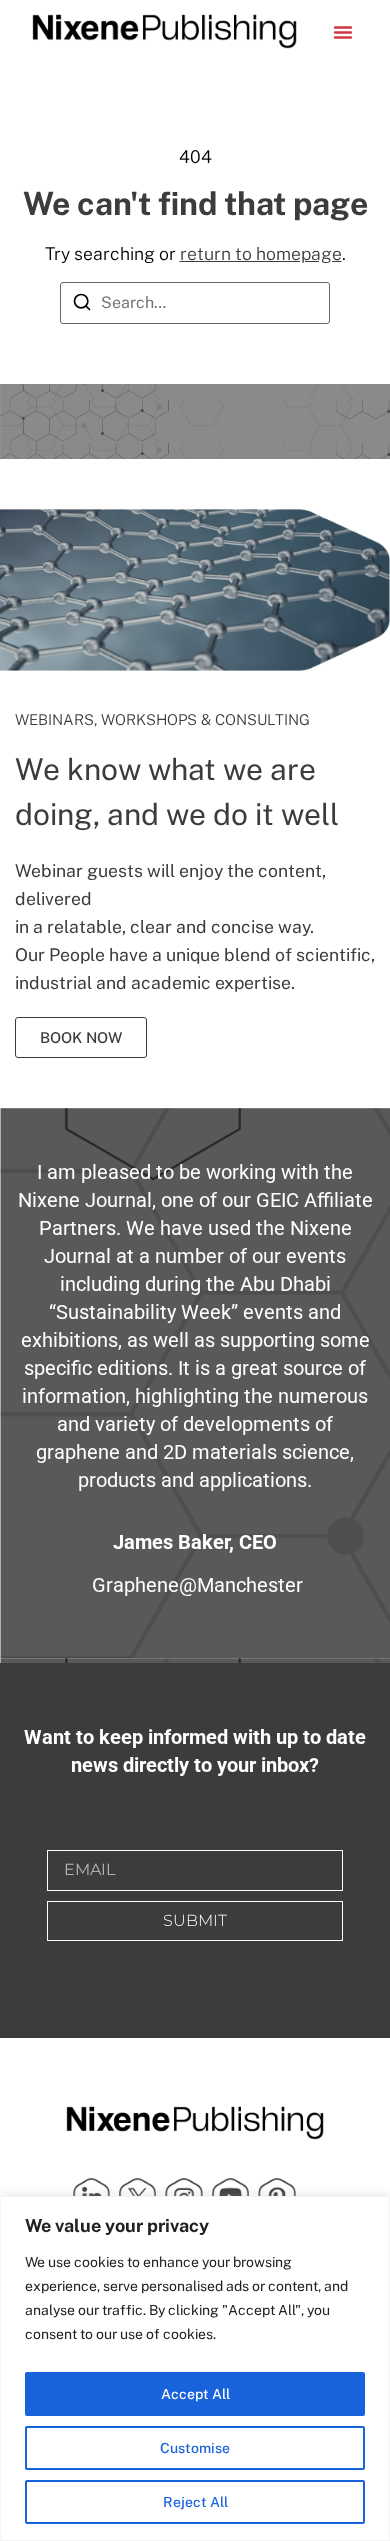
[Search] (82, 305)
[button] (343, 32)
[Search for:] (195, 303)
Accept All (195, 2394)
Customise (195, 2448)
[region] (195, 2368)
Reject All (195, 2502)
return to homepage (261, 253)
